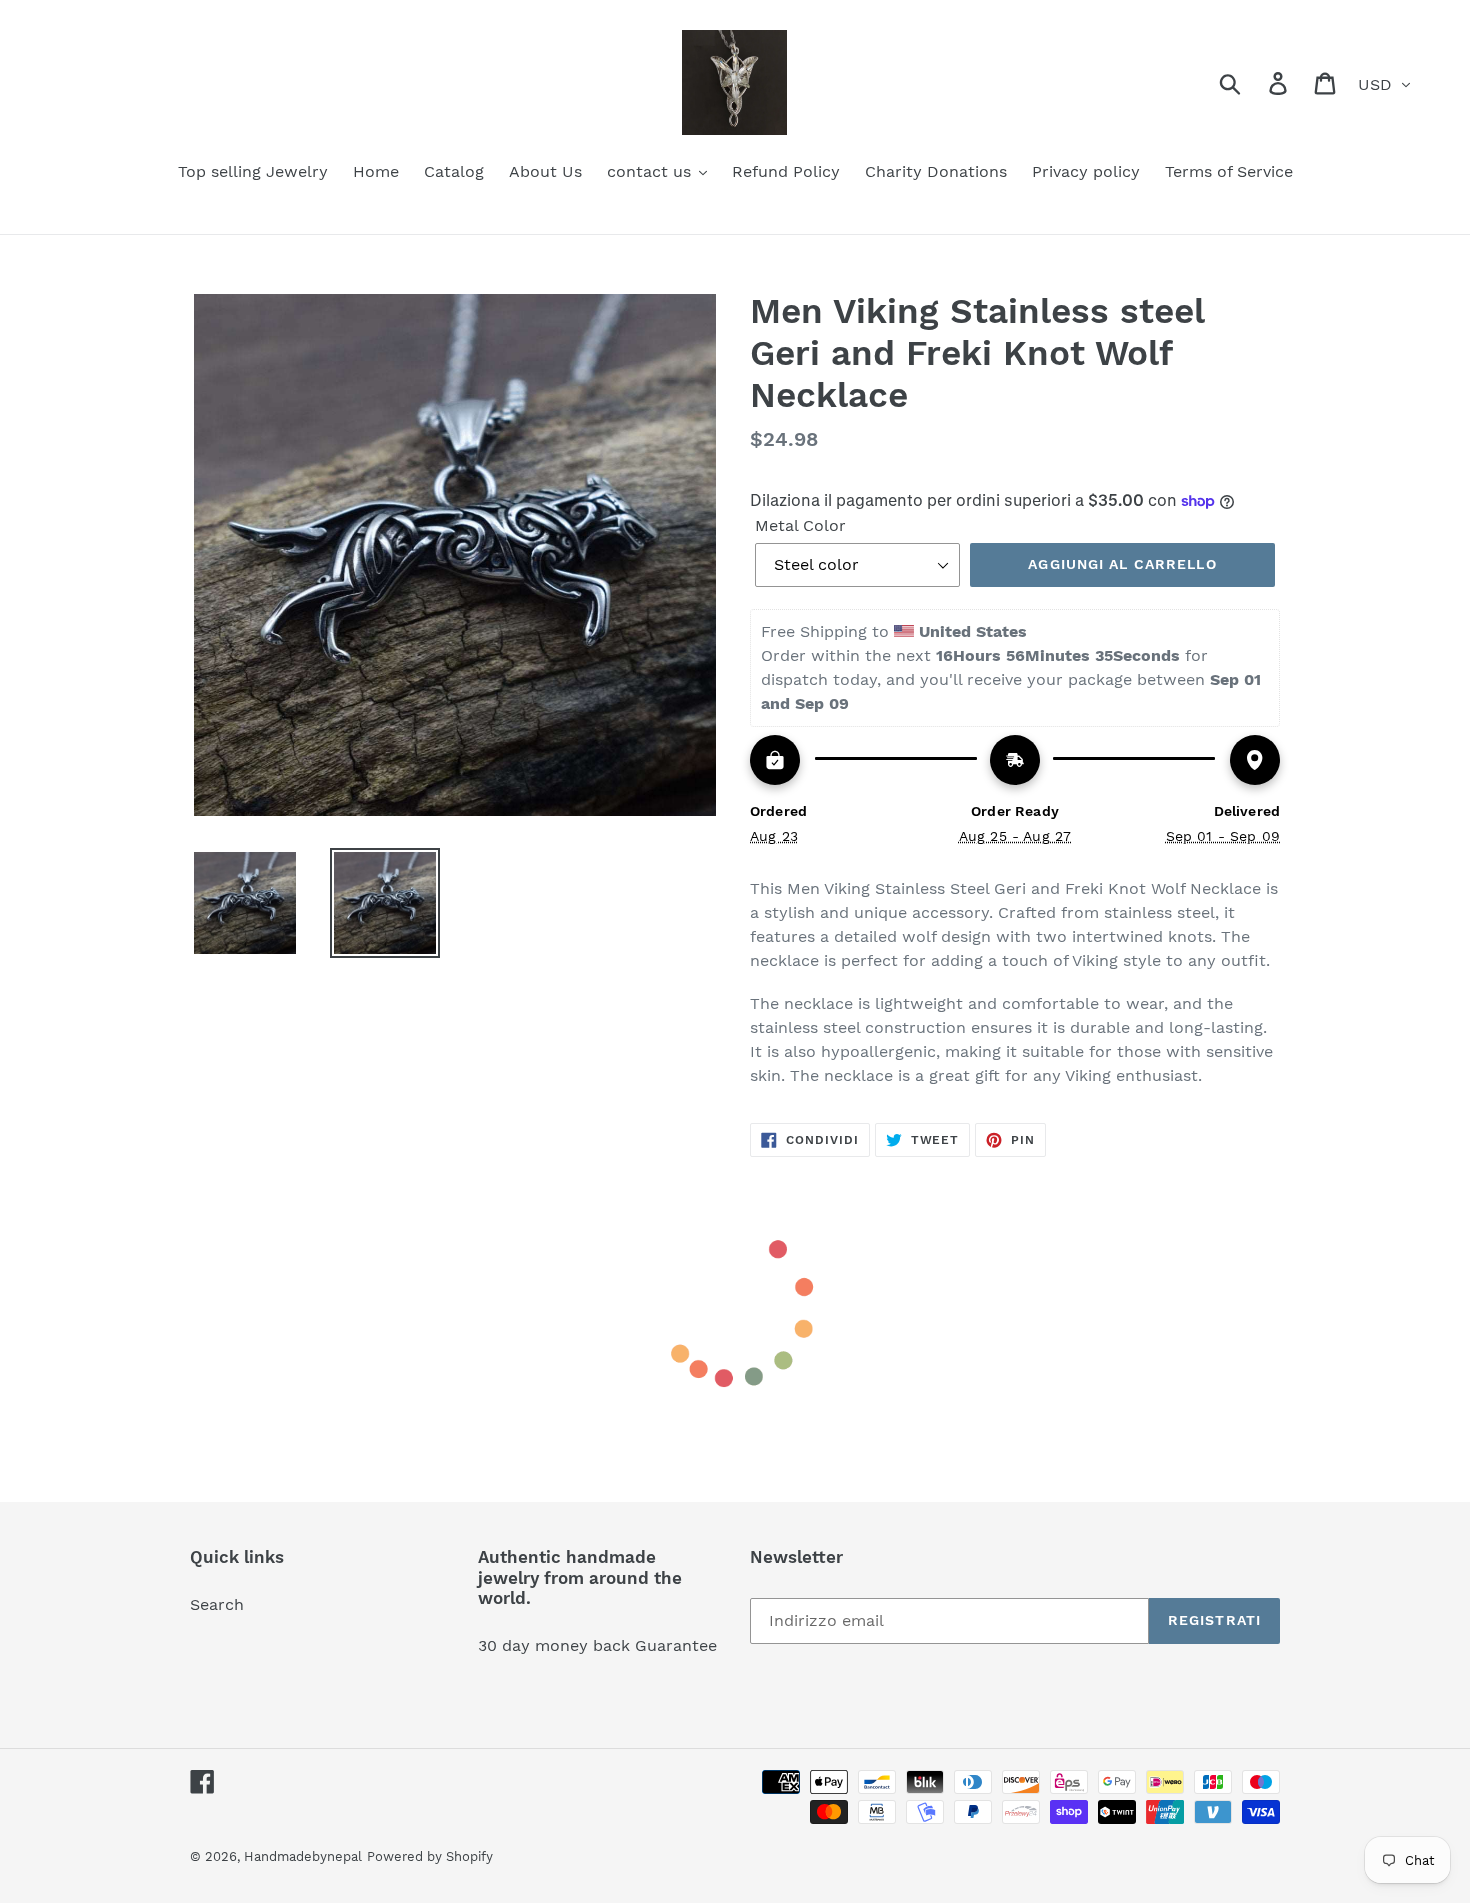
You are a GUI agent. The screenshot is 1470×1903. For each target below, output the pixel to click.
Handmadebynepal (303, 1856)
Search (217, 1604)
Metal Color (800, 525)
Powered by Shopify (430, 1856)
